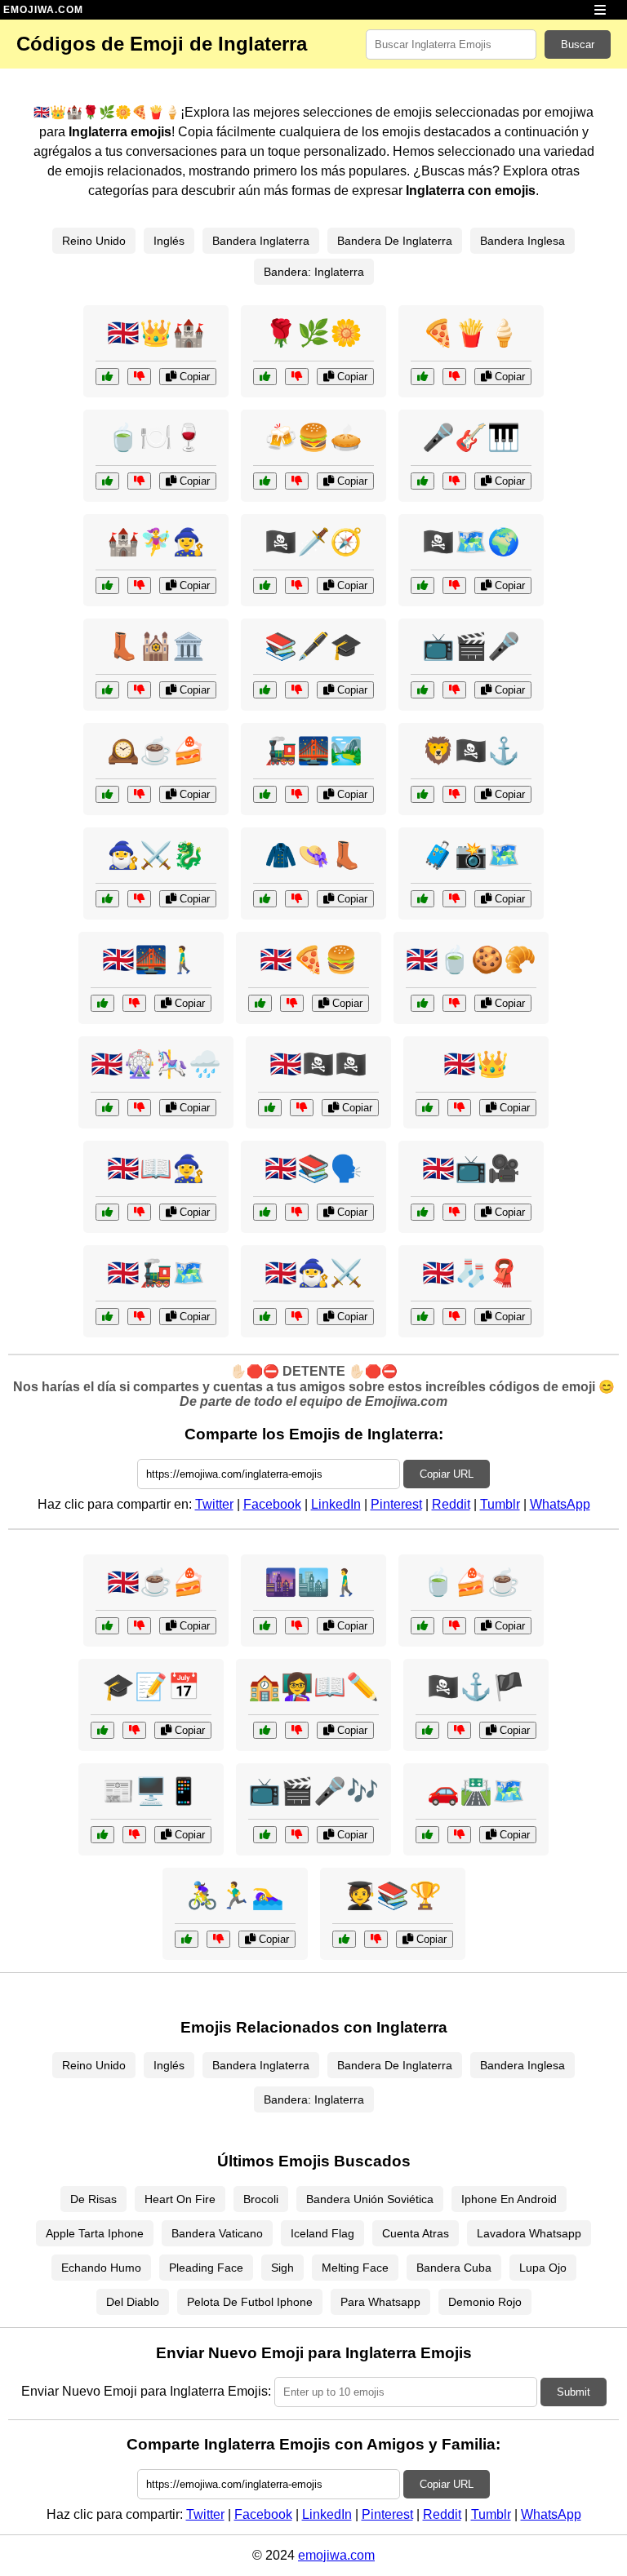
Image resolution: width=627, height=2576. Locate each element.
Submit (574, 2392)
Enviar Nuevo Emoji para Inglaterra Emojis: (146, 2391)
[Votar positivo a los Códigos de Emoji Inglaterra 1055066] (422, 481)
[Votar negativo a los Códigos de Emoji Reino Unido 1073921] (302, 1108)
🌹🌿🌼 (313, 333)
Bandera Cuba (454, 2268)
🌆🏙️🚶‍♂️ (313, 1582)
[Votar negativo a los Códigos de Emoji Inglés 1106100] (297, 1212)
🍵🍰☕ (471, 1582)
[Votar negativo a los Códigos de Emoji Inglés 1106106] (454, 1626)
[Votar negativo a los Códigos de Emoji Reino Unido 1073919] (134, 1003)
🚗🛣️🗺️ (476, 1791)
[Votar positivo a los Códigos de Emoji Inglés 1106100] (265, 1212)
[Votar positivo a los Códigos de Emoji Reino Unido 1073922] (422, 1212)
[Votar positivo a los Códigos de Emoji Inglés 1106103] (265, 1835)
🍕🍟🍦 (471, 333)
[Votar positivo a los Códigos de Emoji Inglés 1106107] (427, 1730)
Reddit (451, 1504)
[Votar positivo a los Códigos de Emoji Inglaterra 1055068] (265, 585)
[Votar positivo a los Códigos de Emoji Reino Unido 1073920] (422, 1317)
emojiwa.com (336, 2555)
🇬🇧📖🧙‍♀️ (156, 1168)
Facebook (272, 1504)
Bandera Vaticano (217, 2233)
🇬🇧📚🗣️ (313, 1168)
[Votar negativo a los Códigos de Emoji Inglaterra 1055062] (454, 690)
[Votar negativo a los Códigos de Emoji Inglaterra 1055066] (454, 481)
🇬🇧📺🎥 (471, 1168)
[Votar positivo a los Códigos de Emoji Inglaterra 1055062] (422, 690)
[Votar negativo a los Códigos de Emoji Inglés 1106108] (218, 1939)
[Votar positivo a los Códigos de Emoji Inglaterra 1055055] (265, 794)
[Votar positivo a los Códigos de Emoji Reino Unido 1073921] (270, 1108)
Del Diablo (133, 2302)
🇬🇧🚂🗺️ (156, 1273)
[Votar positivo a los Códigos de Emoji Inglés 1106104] (102, 1835)
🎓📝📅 (151, 1687)
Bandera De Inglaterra (395, 241)
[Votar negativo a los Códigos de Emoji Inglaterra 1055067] (454, 377)
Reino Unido (94, 241)
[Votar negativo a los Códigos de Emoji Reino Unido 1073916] (139, 1108)
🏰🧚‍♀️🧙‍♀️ (156, 542)
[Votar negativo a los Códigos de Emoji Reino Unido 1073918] (454, 1003)
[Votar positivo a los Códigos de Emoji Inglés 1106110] (344, 1939)
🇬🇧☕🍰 (156, 1582)
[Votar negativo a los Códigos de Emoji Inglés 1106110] (376, 1939)
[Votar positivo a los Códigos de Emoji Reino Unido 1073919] (102, 1003)
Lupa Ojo (543, 2268)
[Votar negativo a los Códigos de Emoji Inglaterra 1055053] (139, 377)
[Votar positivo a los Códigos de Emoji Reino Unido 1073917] (107, 1317)
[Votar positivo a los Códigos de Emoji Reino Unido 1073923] (260, 1003)
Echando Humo (101, 2268)
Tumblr (500, 1504)
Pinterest (396, 1504)
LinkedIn (336, 1504)
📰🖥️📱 (151, 1791)
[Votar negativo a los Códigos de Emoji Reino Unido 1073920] (454, 1317)
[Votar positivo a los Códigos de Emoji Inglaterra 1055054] (107, 794)
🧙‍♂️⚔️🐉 (156, 855)
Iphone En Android (509, 2199)
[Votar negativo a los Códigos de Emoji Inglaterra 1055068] (297, 585)
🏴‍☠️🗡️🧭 (313, 542)
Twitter (214, 1504)
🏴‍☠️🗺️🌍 (471, 542)
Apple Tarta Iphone (95, 2233)
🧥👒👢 (313, 855)
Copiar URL (447, 1474)
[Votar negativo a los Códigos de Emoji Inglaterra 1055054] (139, 794)
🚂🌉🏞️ (313, 751)
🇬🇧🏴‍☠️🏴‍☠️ (318, 1064)
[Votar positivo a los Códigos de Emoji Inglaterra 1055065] (107, 899)
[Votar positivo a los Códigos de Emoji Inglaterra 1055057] (265, 481)
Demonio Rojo (485, 2302)
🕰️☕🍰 (156, 751)
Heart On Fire (180, 2199)
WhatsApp (560, 1504)
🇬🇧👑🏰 (156, 333)
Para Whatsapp (380, 2302)
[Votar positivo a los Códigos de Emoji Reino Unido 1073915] (107, 1626)
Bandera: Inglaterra (314, 272)
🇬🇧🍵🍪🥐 (471, 960)
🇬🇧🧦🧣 (471, 1273)
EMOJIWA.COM (43, 10)
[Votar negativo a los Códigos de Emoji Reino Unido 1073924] (297, 1317)
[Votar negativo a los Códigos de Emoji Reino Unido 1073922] (454, 1212)
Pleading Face (206, 2268)
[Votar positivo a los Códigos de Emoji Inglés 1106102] (102, 1730)
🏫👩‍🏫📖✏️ (313, 1687)
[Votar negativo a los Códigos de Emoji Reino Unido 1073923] (292, 1003)
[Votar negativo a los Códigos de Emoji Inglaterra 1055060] (139, 481)
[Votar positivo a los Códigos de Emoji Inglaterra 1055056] (265, 690)
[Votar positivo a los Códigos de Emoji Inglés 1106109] (427, 1835)
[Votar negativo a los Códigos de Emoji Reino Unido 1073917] (139, 1317)
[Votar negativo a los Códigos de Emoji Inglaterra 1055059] (139, 690)
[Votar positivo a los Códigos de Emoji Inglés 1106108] (187, 1939)
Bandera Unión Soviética (370, 2199)
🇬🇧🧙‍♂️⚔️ (313, 1273)
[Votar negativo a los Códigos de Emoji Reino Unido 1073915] (139, 1626)
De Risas (93, 2199)
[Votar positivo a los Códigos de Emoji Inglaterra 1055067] (422, 377)
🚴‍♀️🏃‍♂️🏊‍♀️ (235, 1895)
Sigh (282, 2268)
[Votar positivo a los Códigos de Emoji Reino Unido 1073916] (107, 1108)
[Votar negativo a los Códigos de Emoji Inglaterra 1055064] (297, 377)
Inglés (169, 241)
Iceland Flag (322, 2233)
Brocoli (261, 2199)
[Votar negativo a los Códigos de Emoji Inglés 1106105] (297, 1626)
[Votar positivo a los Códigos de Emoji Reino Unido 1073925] (107, 1212)
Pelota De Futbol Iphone (250, 2302)
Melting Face (355, 2268)
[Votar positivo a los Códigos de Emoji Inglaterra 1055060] (107, 481)
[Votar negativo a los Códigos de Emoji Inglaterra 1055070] (454, 899)
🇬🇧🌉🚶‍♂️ (151, 960)
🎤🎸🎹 (471, 437)
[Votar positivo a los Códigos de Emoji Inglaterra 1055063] (265, 899)
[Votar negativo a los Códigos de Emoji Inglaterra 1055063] (297, 899)
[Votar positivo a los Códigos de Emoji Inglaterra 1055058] (422, 794)
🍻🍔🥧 (313, 437)
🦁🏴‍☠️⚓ (471, 751)
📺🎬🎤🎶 (313, 1791)
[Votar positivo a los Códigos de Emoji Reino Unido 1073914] (427, 1108)
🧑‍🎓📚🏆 (393, 1895)
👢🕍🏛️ (156, 646)
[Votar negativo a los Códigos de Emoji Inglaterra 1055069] (139, 585)
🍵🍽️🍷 (156, 437)
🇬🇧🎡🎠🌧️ (156, 1064)
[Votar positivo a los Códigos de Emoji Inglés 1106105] (265, 1626)
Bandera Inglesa (522, 241)
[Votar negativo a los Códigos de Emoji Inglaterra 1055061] (454, 585)
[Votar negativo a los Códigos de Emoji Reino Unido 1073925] (139, 1212)
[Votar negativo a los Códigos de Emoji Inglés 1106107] (459, 1730)
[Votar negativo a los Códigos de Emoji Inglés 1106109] (459, 1835)
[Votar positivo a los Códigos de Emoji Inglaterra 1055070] (422, 899)
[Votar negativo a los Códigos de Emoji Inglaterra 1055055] (297, 794)
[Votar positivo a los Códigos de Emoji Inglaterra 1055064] (265, 377)
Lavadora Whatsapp (529, 2233)
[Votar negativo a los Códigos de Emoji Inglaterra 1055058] (454, 794)
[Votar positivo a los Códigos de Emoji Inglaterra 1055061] (422, 585)
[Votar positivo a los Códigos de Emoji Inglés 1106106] (422, 1626)
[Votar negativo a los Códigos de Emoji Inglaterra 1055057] (297, 481)
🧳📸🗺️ (471, 855)
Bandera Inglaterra (261, 241)
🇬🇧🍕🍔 (309, 960)
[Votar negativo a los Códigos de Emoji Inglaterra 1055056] (297, 690)
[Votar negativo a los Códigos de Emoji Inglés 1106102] (134, 1730)
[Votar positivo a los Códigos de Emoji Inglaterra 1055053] (107, 377)
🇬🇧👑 (476, 1064)
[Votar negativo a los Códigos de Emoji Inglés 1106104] (134, 1835)
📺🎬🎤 (471, 646)
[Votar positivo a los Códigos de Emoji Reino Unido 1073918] (422, 1003)
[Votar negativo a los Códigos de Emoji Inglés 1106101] (297, 1730)
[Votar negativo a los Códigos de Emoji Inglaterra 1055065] (139, 899)
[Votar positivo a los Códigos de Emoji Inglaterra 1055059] (107, 690)
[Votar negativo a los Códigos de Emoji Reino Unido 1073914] (459, 1108)
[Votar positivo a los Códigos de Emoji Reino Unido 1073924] (265, 1317)
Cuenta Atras (416, 2233)
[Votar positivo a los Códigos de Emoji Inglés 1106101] (265, 1730)
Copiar (193, 377)
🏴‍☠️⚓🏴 (476, 1687)
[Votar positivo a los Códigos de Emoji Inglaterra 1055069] (107, 585)
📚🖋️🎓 (313, 646)
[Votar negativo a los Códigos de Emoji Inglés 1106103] (297, 1835)
